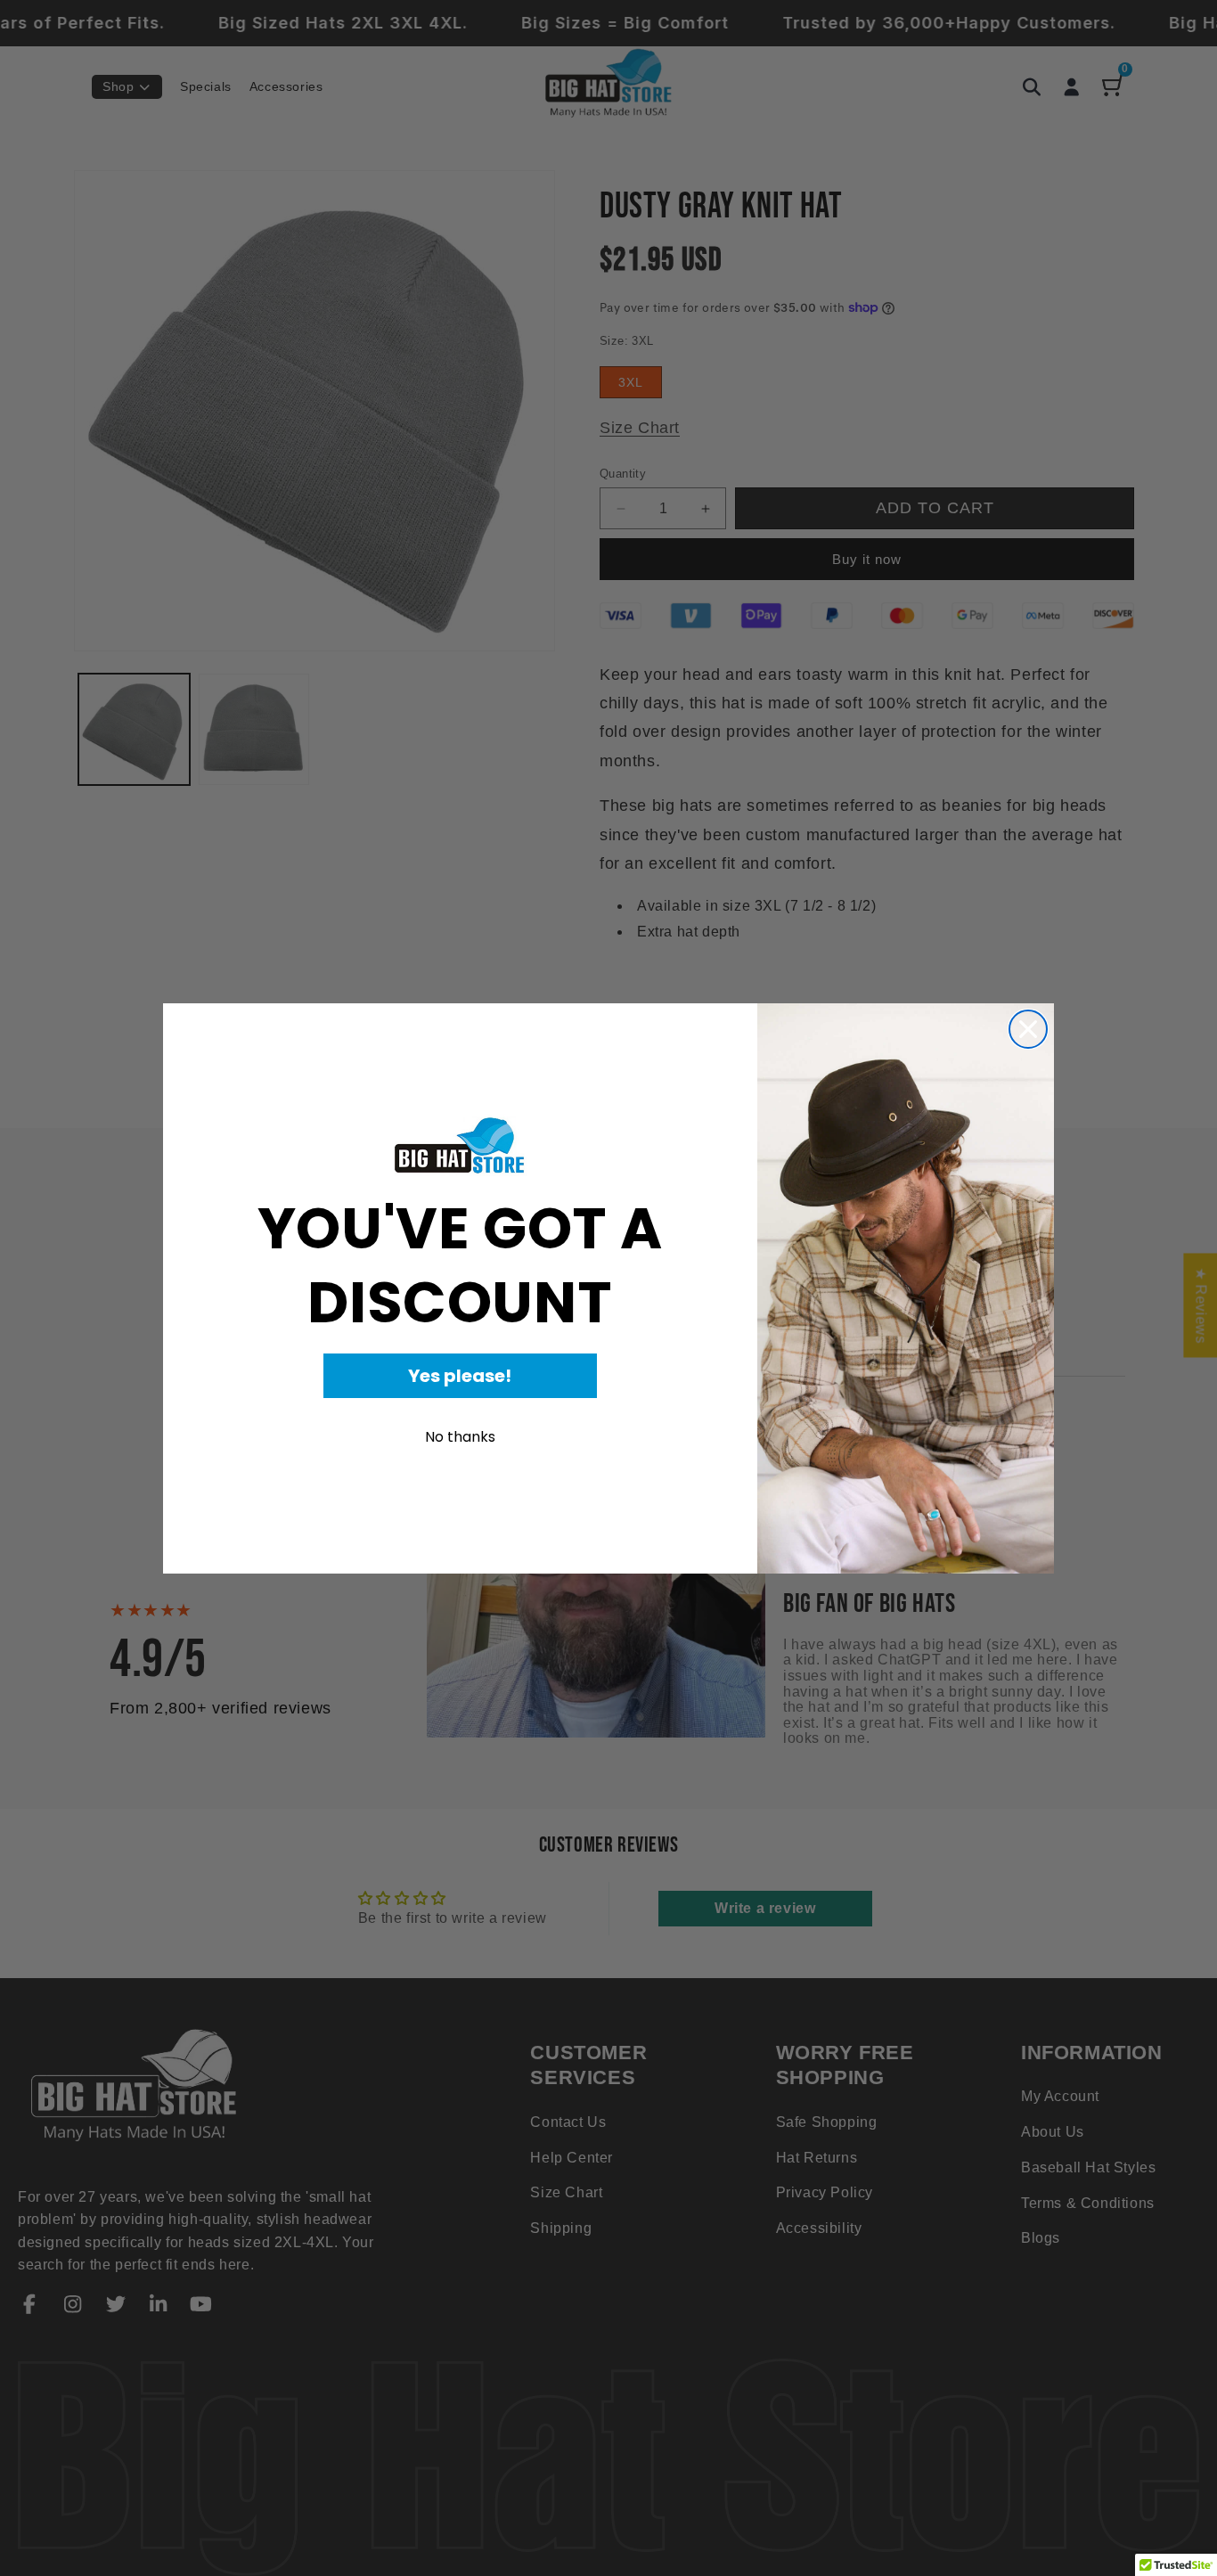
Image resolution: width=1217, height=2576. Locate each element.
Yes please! (460, 1376)
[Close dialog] (1028, 1029)
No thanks (460, 1437)
